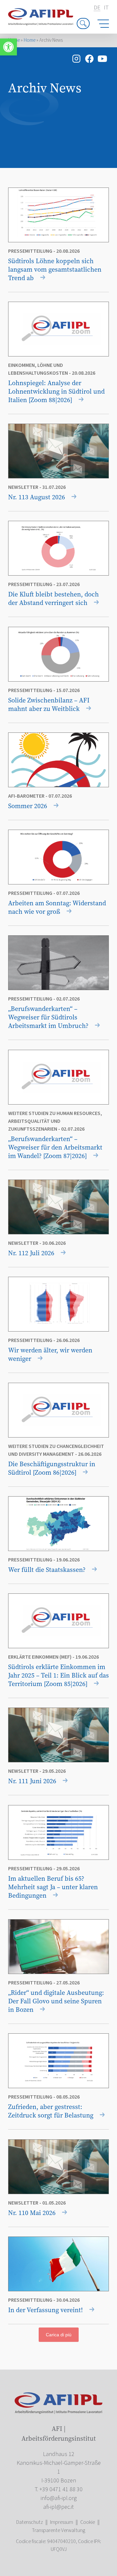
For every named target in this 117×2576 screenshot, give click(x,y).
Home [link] (30, 40)
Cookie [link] (88, 2522)
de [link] (97, 8)
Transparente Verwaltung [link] (58, 2530)
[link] (8, 47)
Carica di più (59, 2335)
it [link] (106, 8)
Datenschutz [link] (30, 2522)
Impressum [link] (62, 2522)
